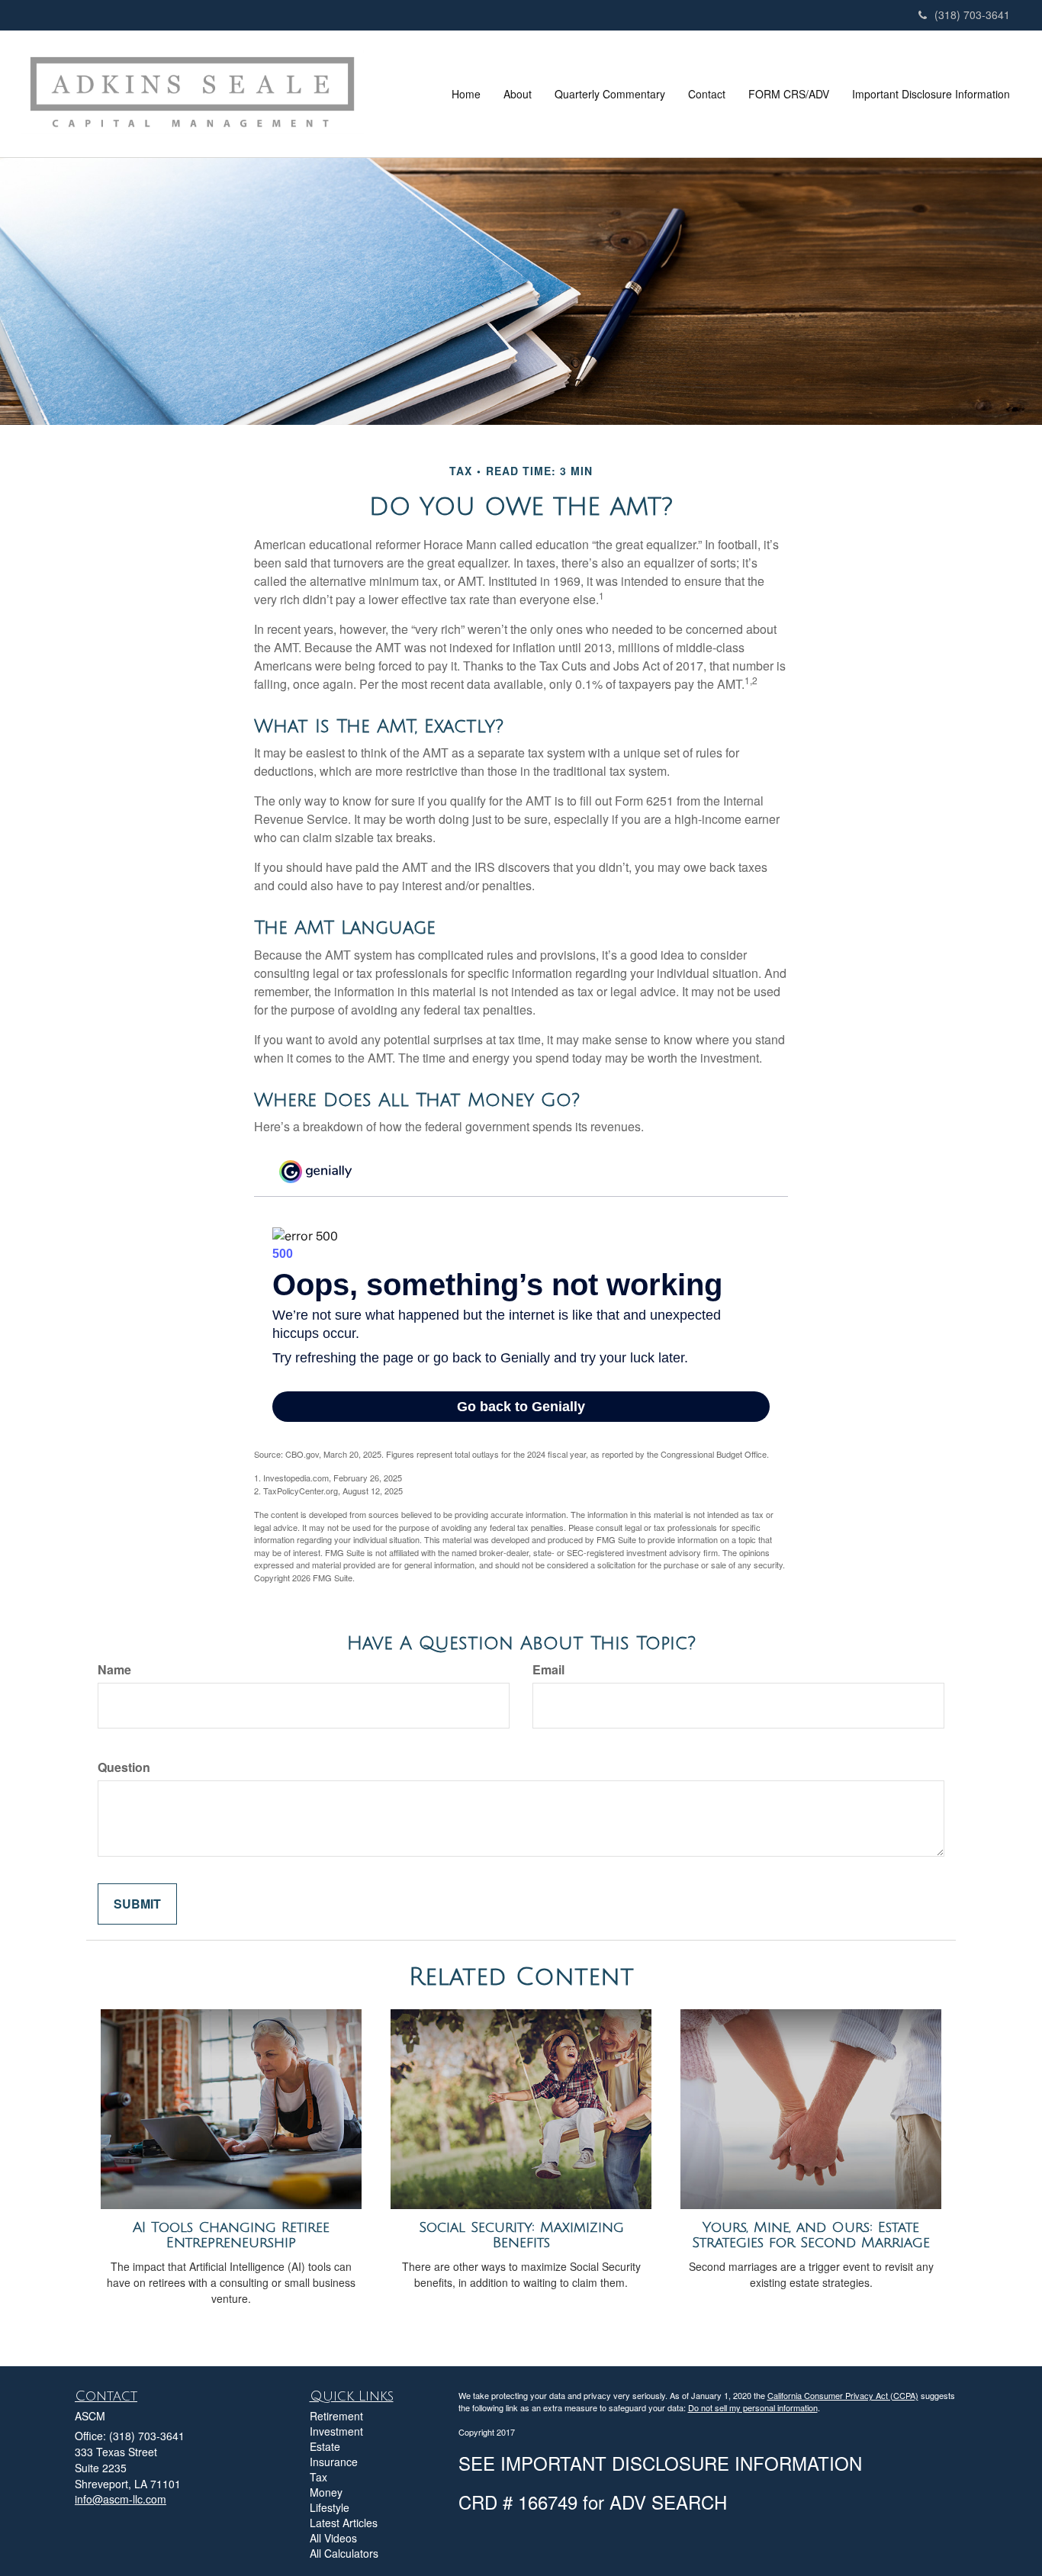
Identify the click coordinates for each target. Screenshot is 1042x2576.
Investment (336, 2431)
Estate (325, 2446)
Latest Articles (344, 2523)
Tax (318, 2477)
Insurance (334, 2462)
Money (326, 2492)
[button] (518, 94)
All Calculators (344, 2553)
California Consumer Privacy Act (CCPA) (843, 2395)
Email (548, 1670)
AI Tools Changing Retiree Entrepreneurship (231, 2235)
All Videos (333, 2538)
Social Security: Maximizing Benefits (521, 2235)
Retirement (336, 2416)
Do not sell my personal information (753, 2407)
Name (114, 1670)
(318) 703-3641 (972, 14)
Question (124, 1767)
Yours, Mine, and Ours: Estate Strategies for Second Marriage (811, 2235)
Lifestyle (330, 2507)
